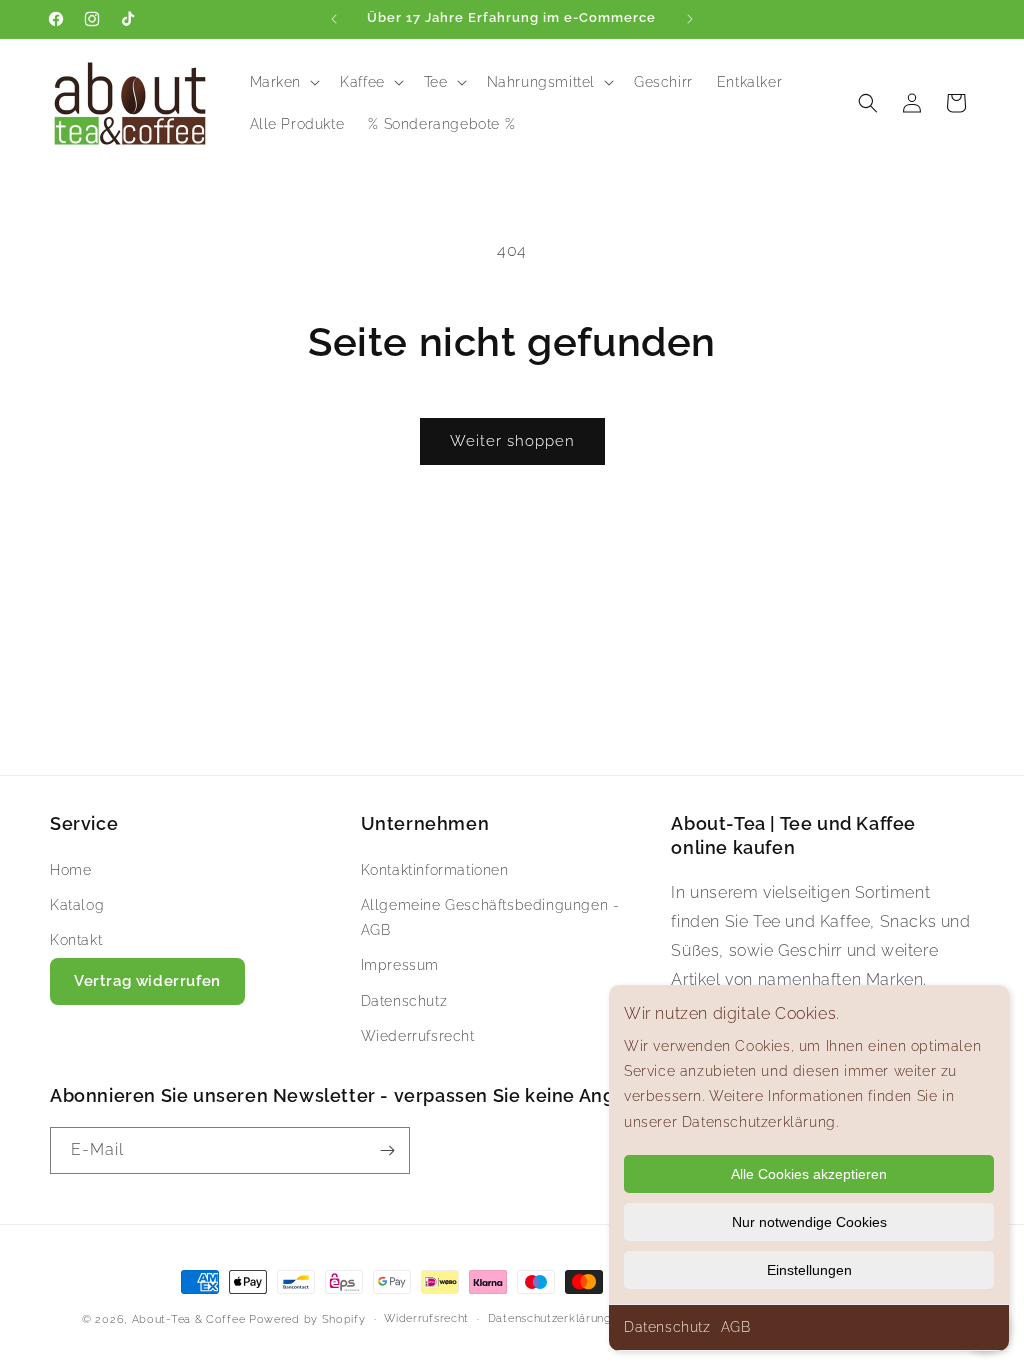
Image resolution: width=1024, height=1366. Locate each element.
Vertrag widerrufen (147, 981)
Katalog (77, 905)
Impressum (400, 965)
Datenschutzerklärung (550, 1318)
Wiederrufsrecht (418, 1036)
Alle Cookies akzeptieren (809, 1174)
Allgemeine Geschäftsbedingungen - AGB (490, 917)
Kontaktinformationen (435, 870)
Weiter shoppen (512, 441)
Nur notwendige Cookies (809, 1222)
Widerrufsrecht (426, 1318)
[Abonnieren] (387, 1150)
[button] (283, 82)
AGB (736, 1327)
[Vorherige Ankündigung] (334, 19)
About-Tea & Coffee (189, 1319)
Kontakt (76, 940)
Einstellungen (809, 1270)
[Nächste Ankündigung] (690, 19)
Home (70, 870)
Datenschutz (667, 1327)
